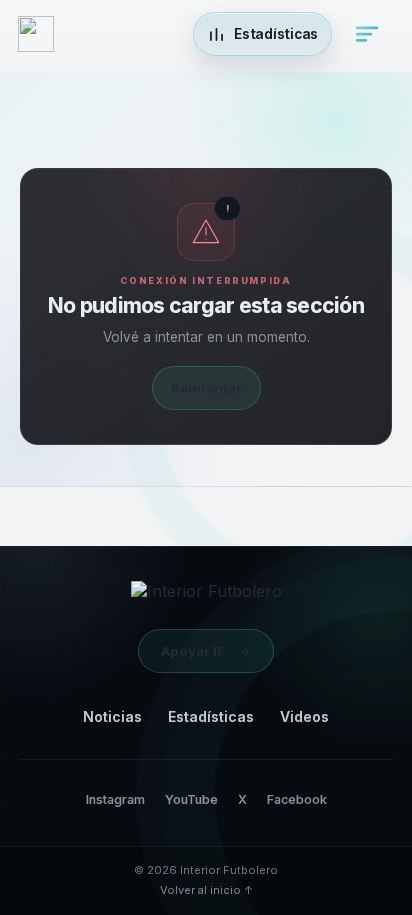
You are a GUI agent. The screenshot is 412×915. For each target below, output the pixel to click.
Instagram (115, 799)
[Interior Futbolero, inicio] (206, 596)
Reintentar (206, 388)
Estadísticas (211, 716)
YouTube (191, 799)
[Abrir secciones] (367, 34)
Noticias (112, 716)
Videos (304, 716)
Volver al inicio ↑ (206, 890)
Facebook (297, 799)
